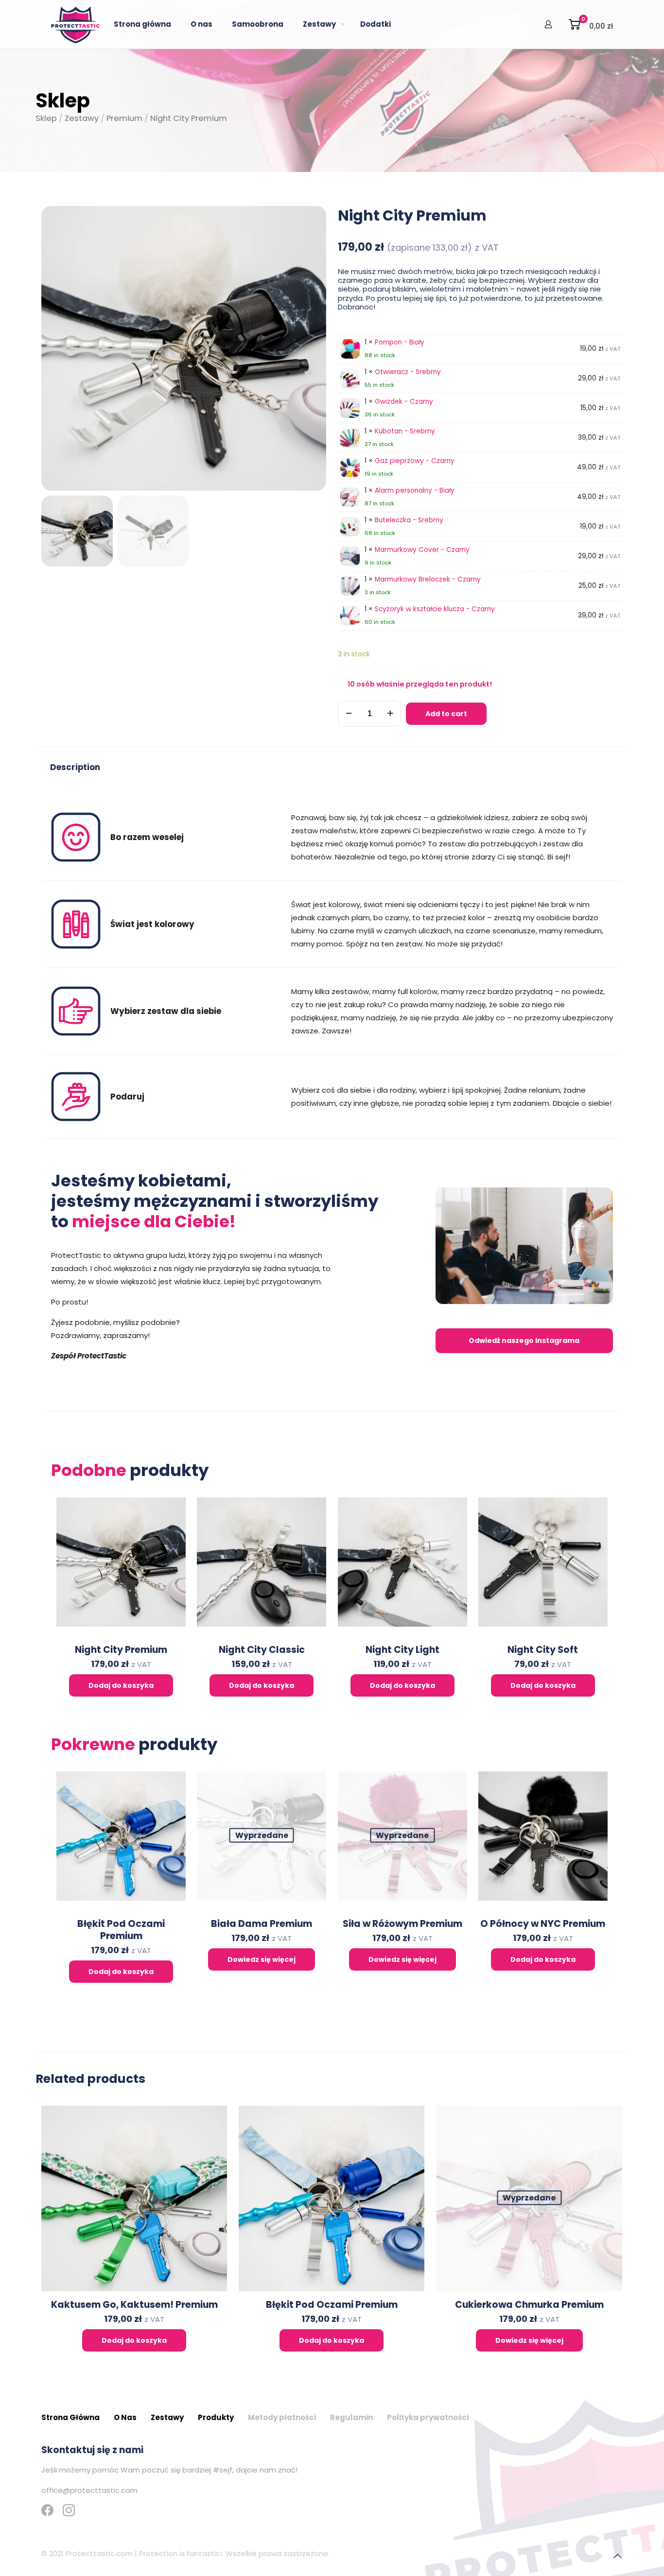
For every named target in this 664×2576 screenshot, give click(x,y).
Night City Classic (262, 1650)
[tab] (75, 768)
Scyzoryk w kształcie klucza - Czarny (435, 609)
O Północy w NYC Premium (543, 1924)
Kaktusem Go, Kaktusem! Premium (134, 2305)
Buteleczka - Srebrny (409, 520)
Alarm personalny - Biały (415, 490)
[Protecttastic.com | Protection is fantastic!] (75, 24)
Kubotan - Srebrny (405, 431)
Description (75, 767)
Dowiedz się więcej (262, 1959)
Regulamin (351, 2417)
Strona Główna (70, 2417)
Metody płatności (282, 2417)
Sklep (46, 118)
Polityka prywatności (428, 2417)
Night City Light (402, 1650)
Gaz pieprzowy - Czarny (415, 461)
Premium (124, 118)
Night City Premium (121, 1650)
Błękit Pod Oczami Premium (121, 1930)
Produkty (216, 2417)
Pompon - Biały (400, 342)
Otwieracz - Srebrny (408, 372)
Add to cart (446, 714)
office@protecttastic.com (89, 2490)
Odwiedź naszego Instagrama (524, 1340)
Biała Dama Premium (262, 1924)
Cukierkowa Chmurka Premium (529, 2305)
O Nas (125, 2417)
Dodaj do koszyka (121, 1685)
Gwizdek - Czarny (404, 402)
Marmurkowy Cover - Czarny (422, 550)
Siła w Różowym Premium (402, 1924)
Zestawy (82, 118)
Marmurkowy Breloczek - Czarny (428, 579)
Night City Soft (543, 1650)
